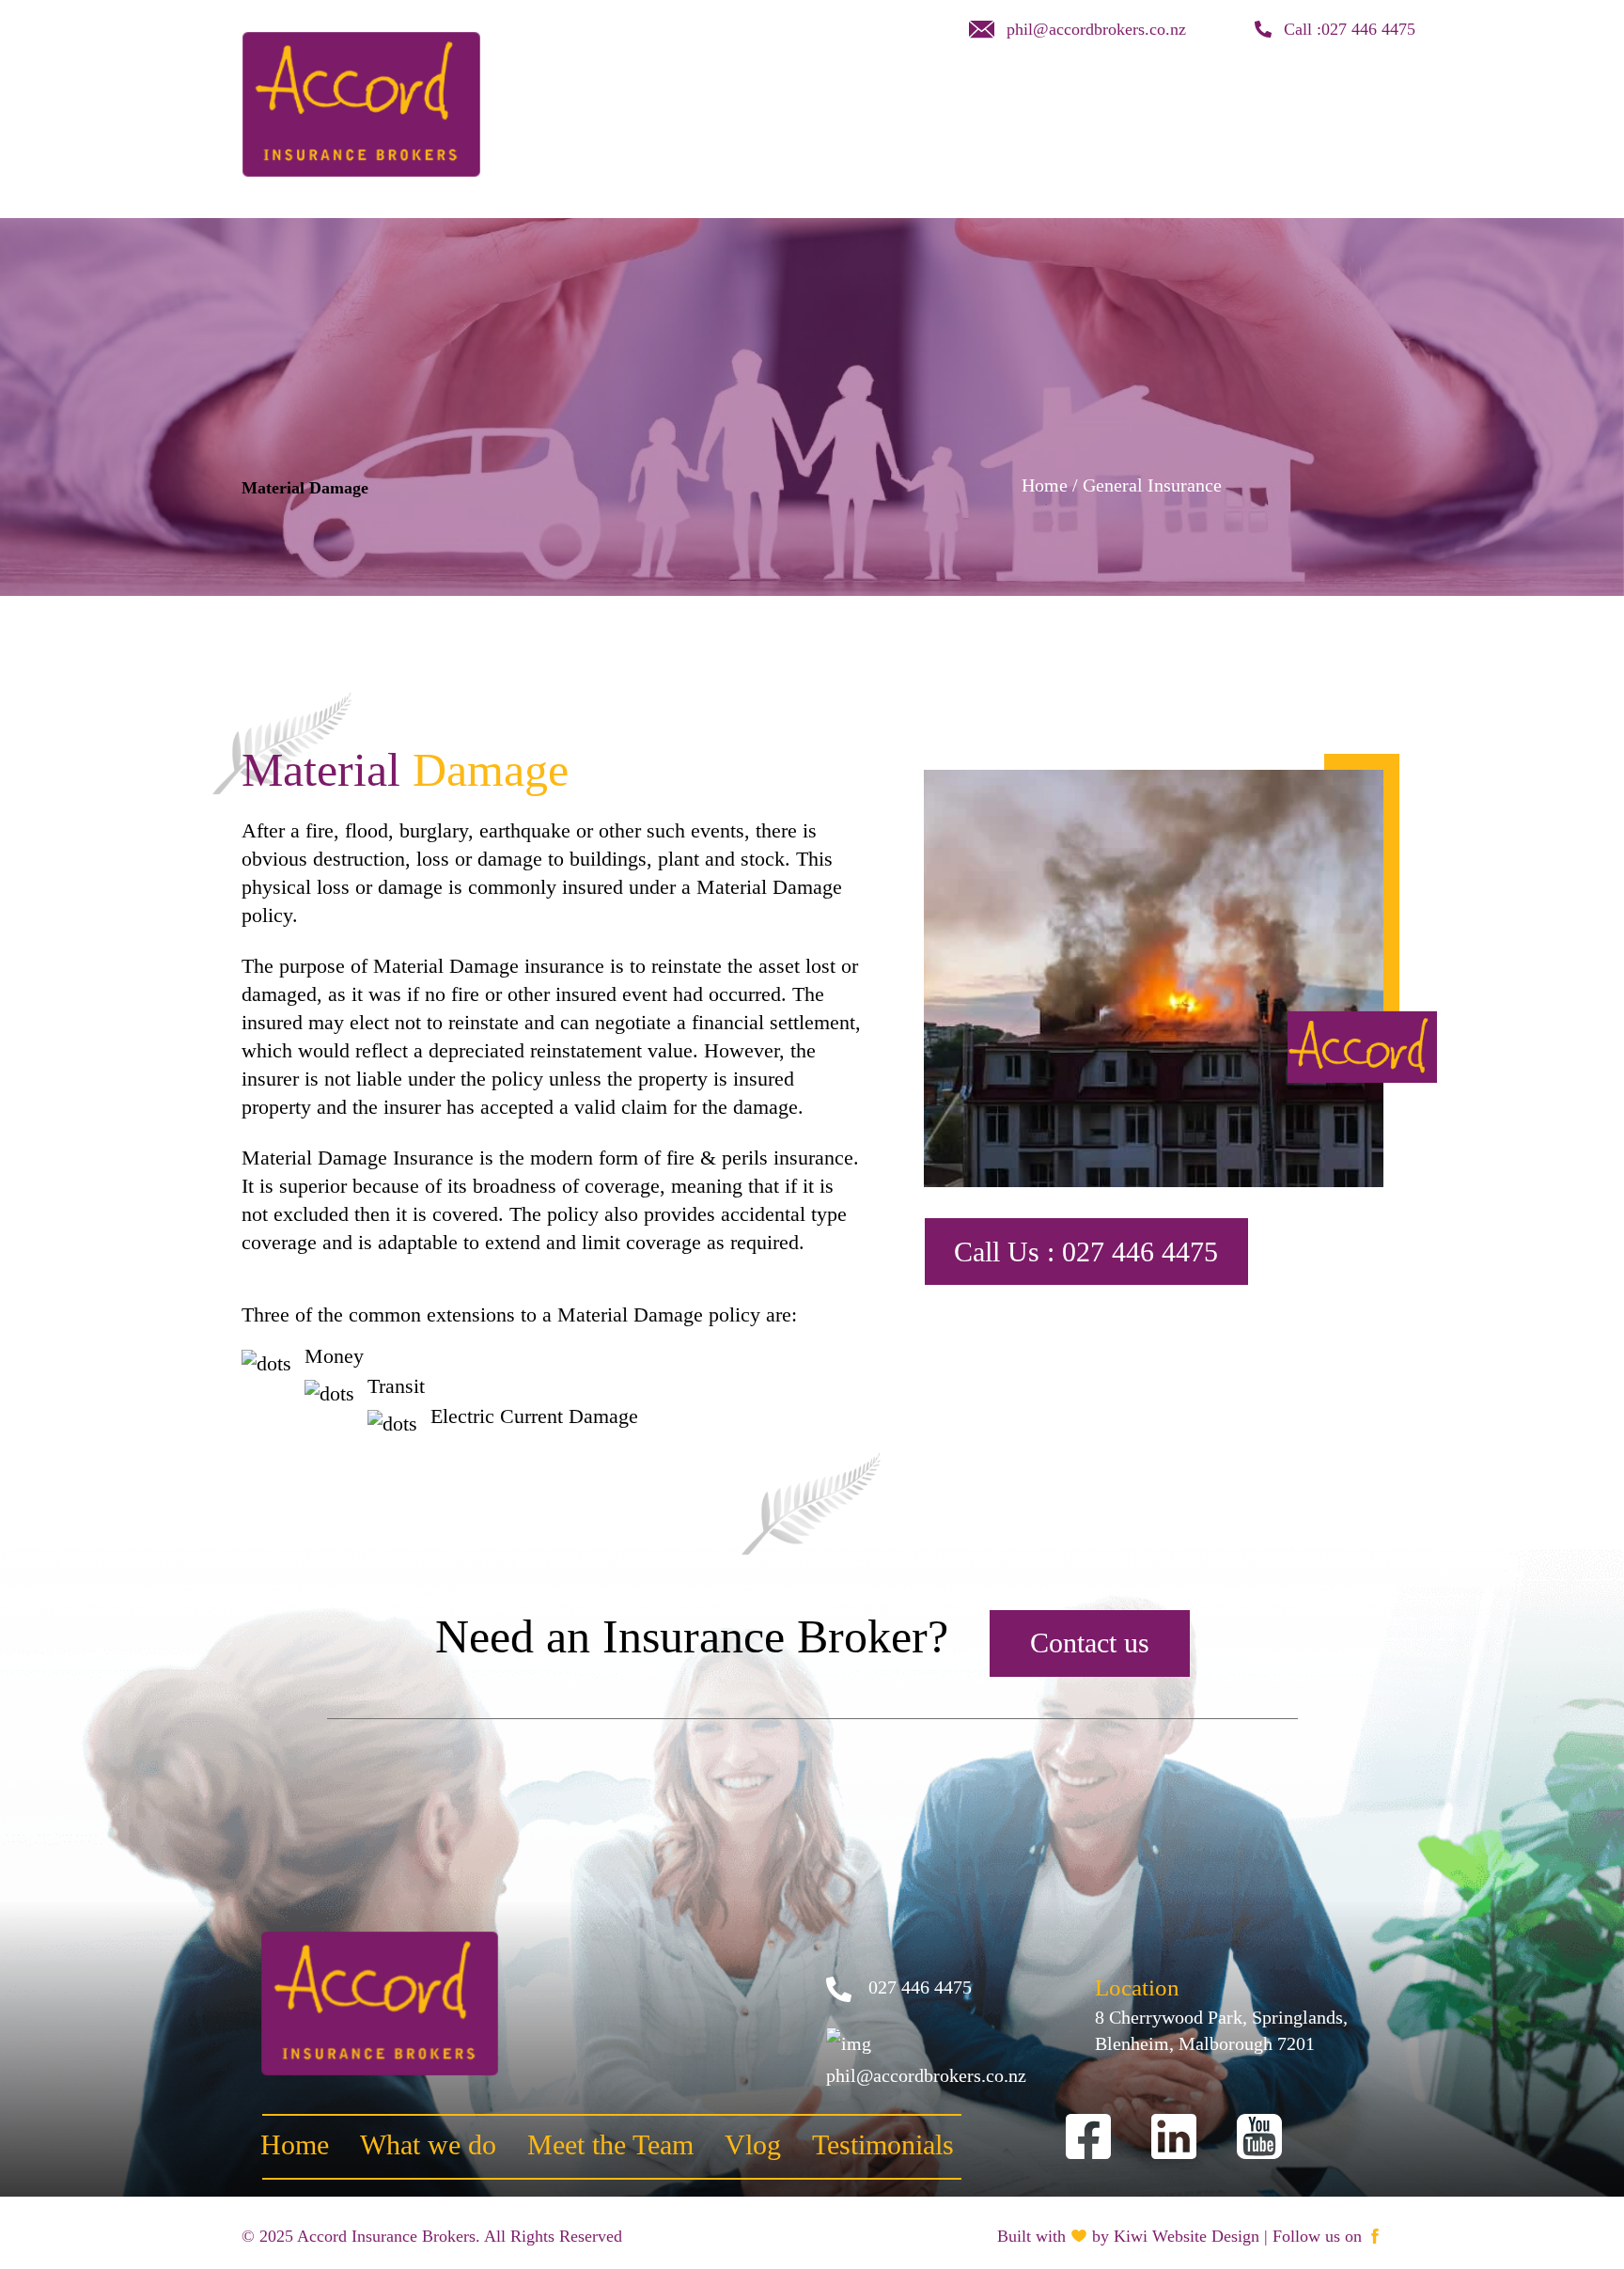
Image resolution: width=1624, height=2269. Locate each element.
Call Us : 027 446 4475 (1086, 1252)
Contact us (1197, 95)
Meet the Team (996, 95)
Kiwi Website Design (1187, 2236)
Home (759, 95)
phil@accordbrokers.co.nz (1093, 29)
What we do (860, 95)
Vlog (1105, 95)
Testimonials (1320, 95)
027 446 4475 (1368, 29)
